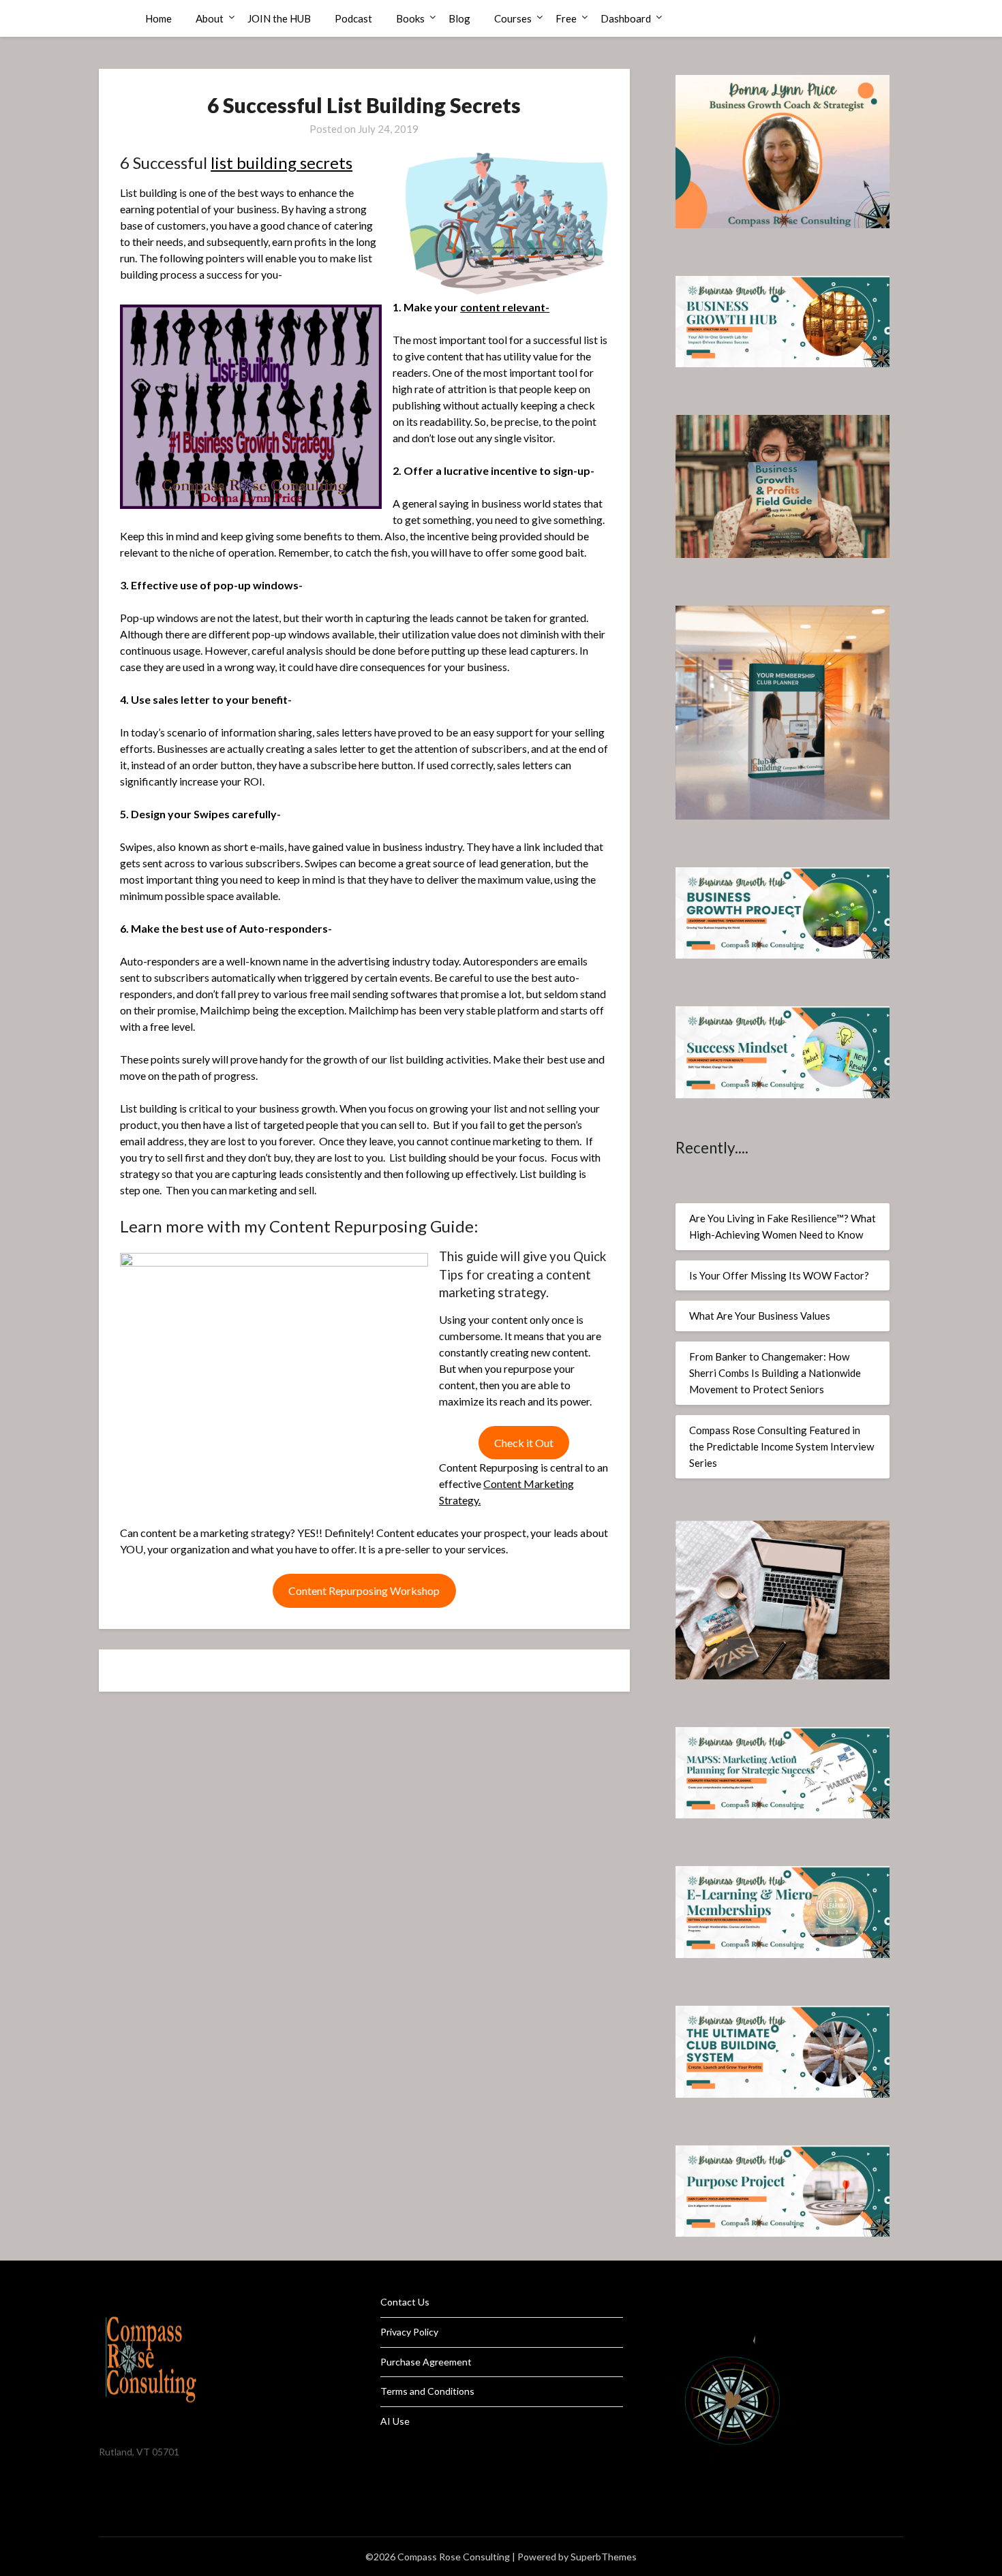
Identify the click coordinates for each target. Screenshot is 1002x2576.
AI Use (395, 2421)
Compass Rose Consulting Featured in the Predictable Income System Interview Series (781, 1447)
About (210, 18)
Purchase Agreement (426, 2362)
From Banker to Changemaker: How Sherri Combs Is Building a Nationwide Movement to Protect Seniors (775, 1373)
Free (566, 18)
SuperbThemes (604, 2557)
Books (410, 18)
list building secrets (282, 162)
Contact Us (405, 2302)
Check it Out (524, 1443)
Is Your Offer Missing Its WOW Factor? (779, 1275)
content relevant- (505, 307)
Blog (459, 18)
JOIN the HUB (279, 18)
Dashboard (626, 18)
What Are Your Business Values (760, 1316)
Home (158, 18)
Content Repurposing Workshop (364, 1590)
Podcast (353, 18)
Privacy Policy (409, 2332)
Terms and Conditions (427, 2391)
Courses (513, 18)
